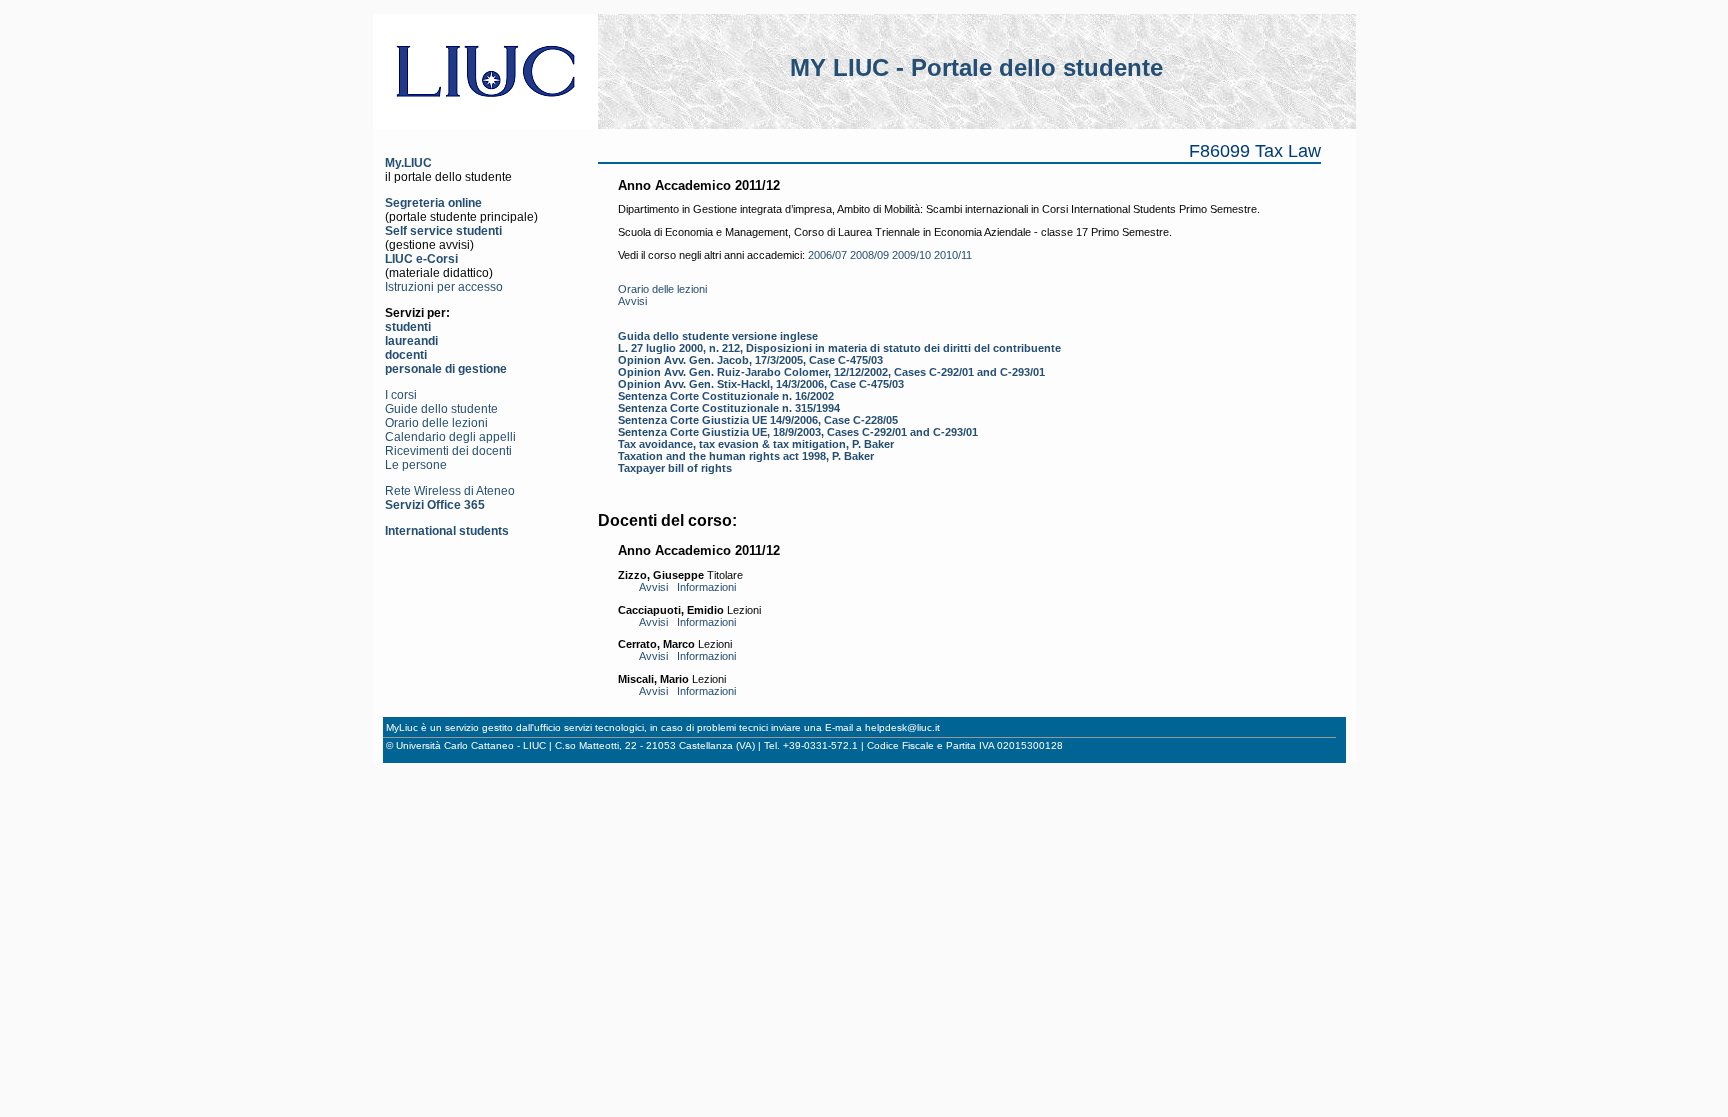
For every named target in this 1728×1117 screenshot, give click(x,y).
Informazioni (706, 587)
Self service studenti (443, 231)
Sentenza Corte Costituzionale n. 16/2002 (726, 396)
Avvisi (632, 301)
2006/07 (827, 255)
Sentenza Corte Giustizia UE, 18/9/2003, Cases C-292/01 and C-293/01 (798, 432)
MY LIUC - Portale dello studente (976, 67)
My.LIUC (408, 163)
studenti (408, 327)
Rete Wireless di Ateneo (450, 491)
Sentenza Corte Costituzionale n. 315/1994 (729, 408)
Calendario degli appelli (450, 437)
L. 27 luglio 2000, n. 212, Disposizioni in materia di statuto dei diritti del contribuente (839, 348)
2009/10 (911, 255)
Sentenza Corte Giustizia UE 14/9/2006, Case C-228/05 (758, 420)
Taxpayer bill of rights (675, 468)
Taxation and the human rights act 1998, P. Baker (746, 456)
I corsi (401, 395)
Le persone (416, 465)
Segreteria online (433, 203)
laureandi (411, 341)
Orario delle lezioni (436, 423)
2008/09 (869, 255)
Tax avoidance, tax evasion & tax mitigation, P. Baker (756, 444)
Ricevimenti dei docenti (448, 451)
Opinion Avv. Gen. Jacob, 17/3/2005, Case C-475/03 (750, 360)
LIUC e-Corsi (421, 259)
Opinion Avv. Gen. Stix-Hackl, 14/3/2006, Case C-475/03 (761, 384)
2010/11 (953, 255)
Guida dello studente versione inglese (718, 336)
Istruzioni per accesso (444, 287)
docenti (406, 355)
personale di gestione (446, 369)
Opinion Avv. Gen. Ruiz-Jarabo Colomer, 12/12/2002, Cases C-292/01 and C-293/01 (831, 372)
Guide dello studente (441, 409)
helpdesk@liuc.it (902, 727)
